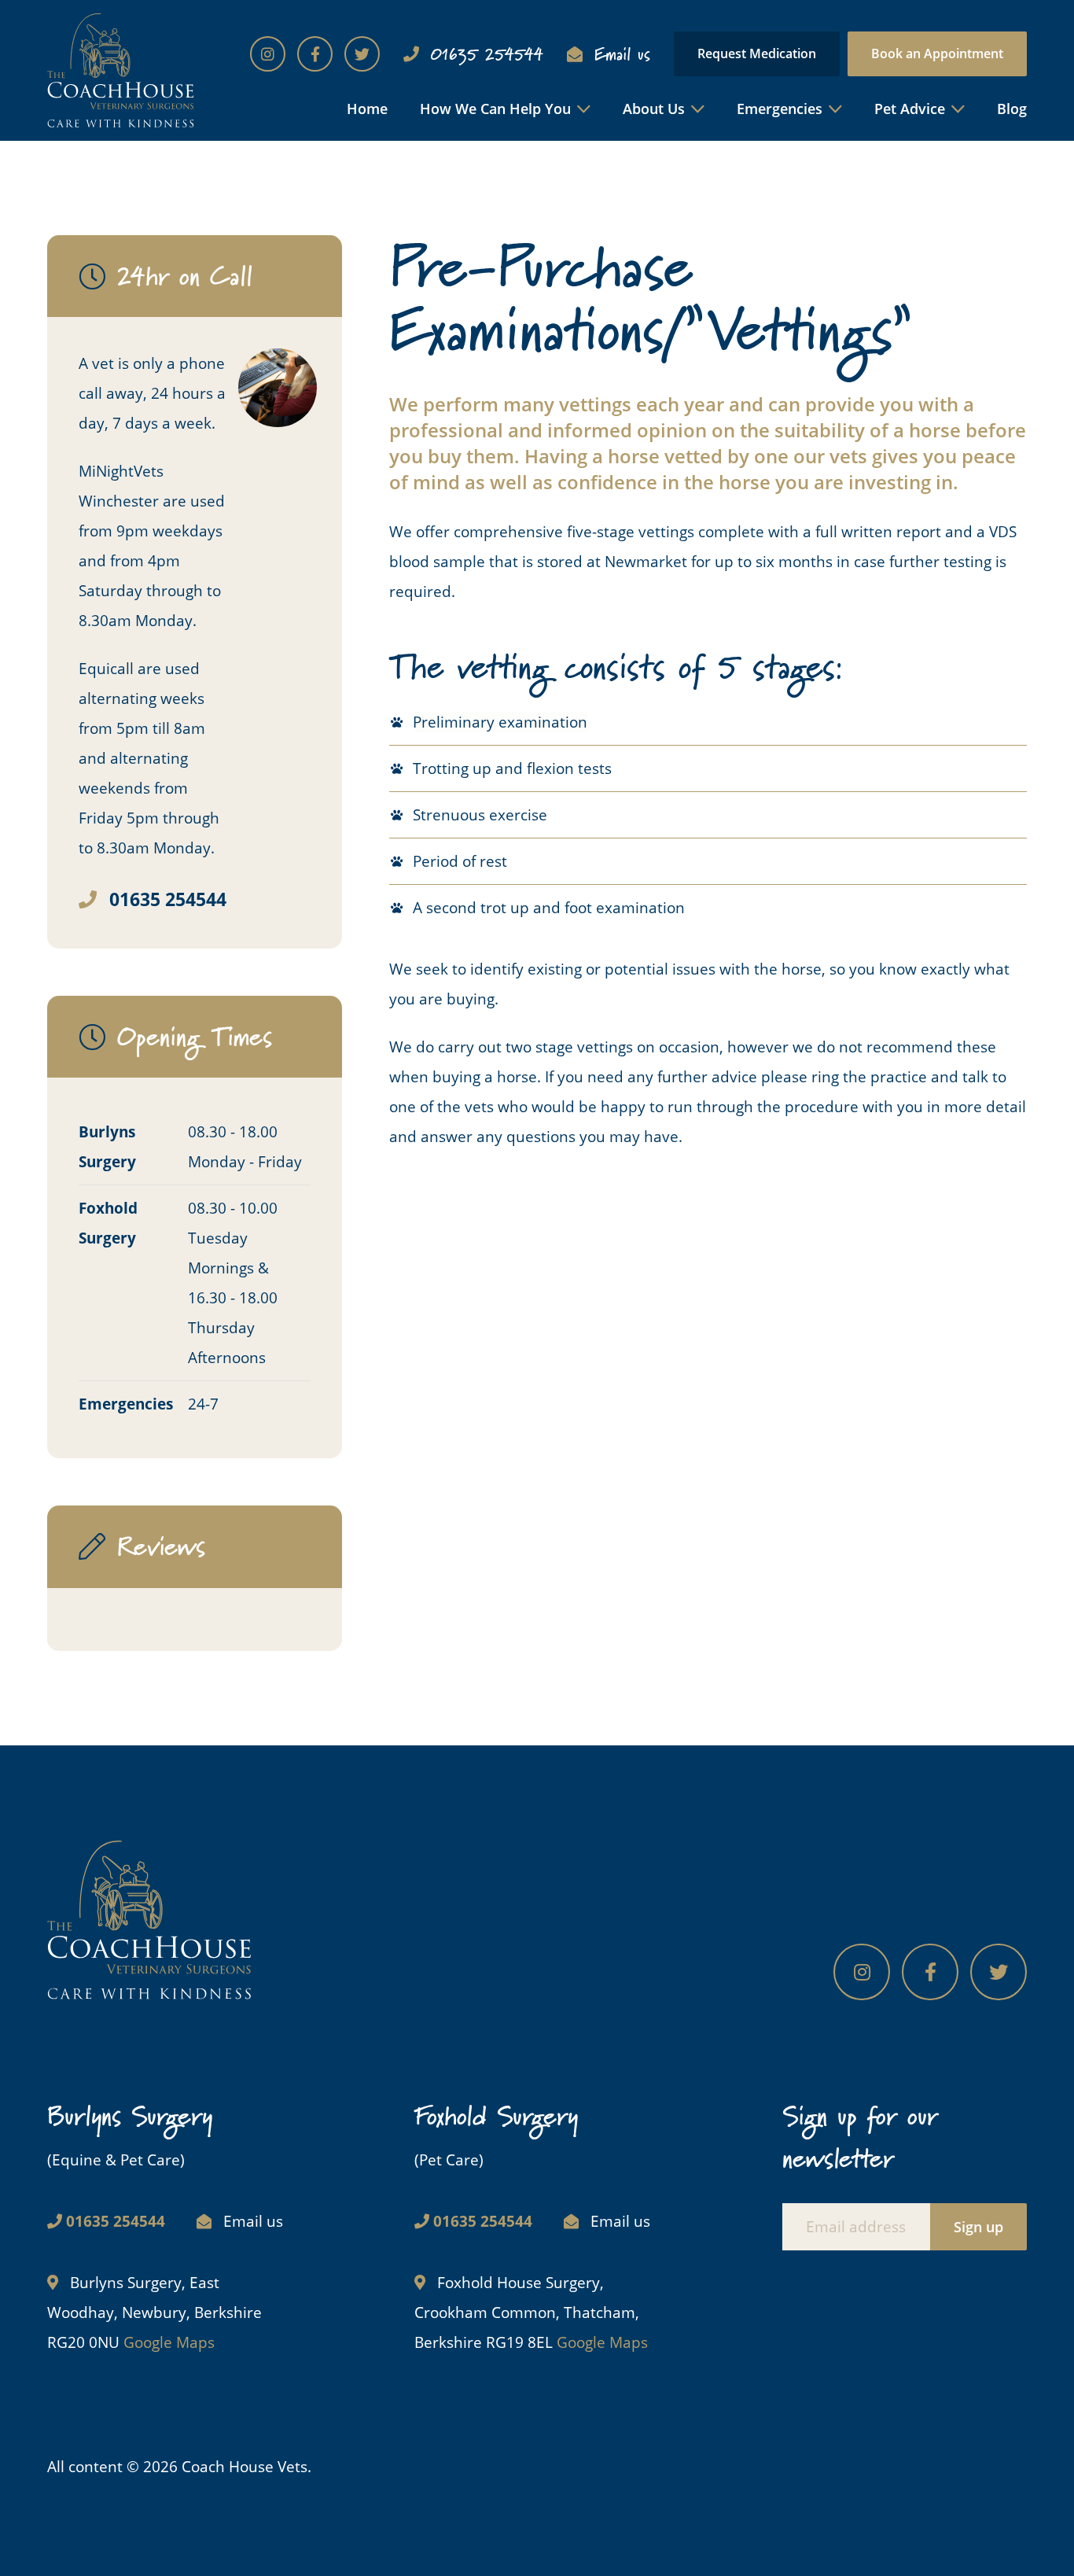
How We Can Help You (495, 109)
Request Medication (757, 53)
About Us (654, 109)
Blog (1012, 109)
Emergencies (780, 109)
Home (367, 109)
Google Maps (169, 2342)
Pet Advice (910, 109)
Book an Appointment (937, 53)
